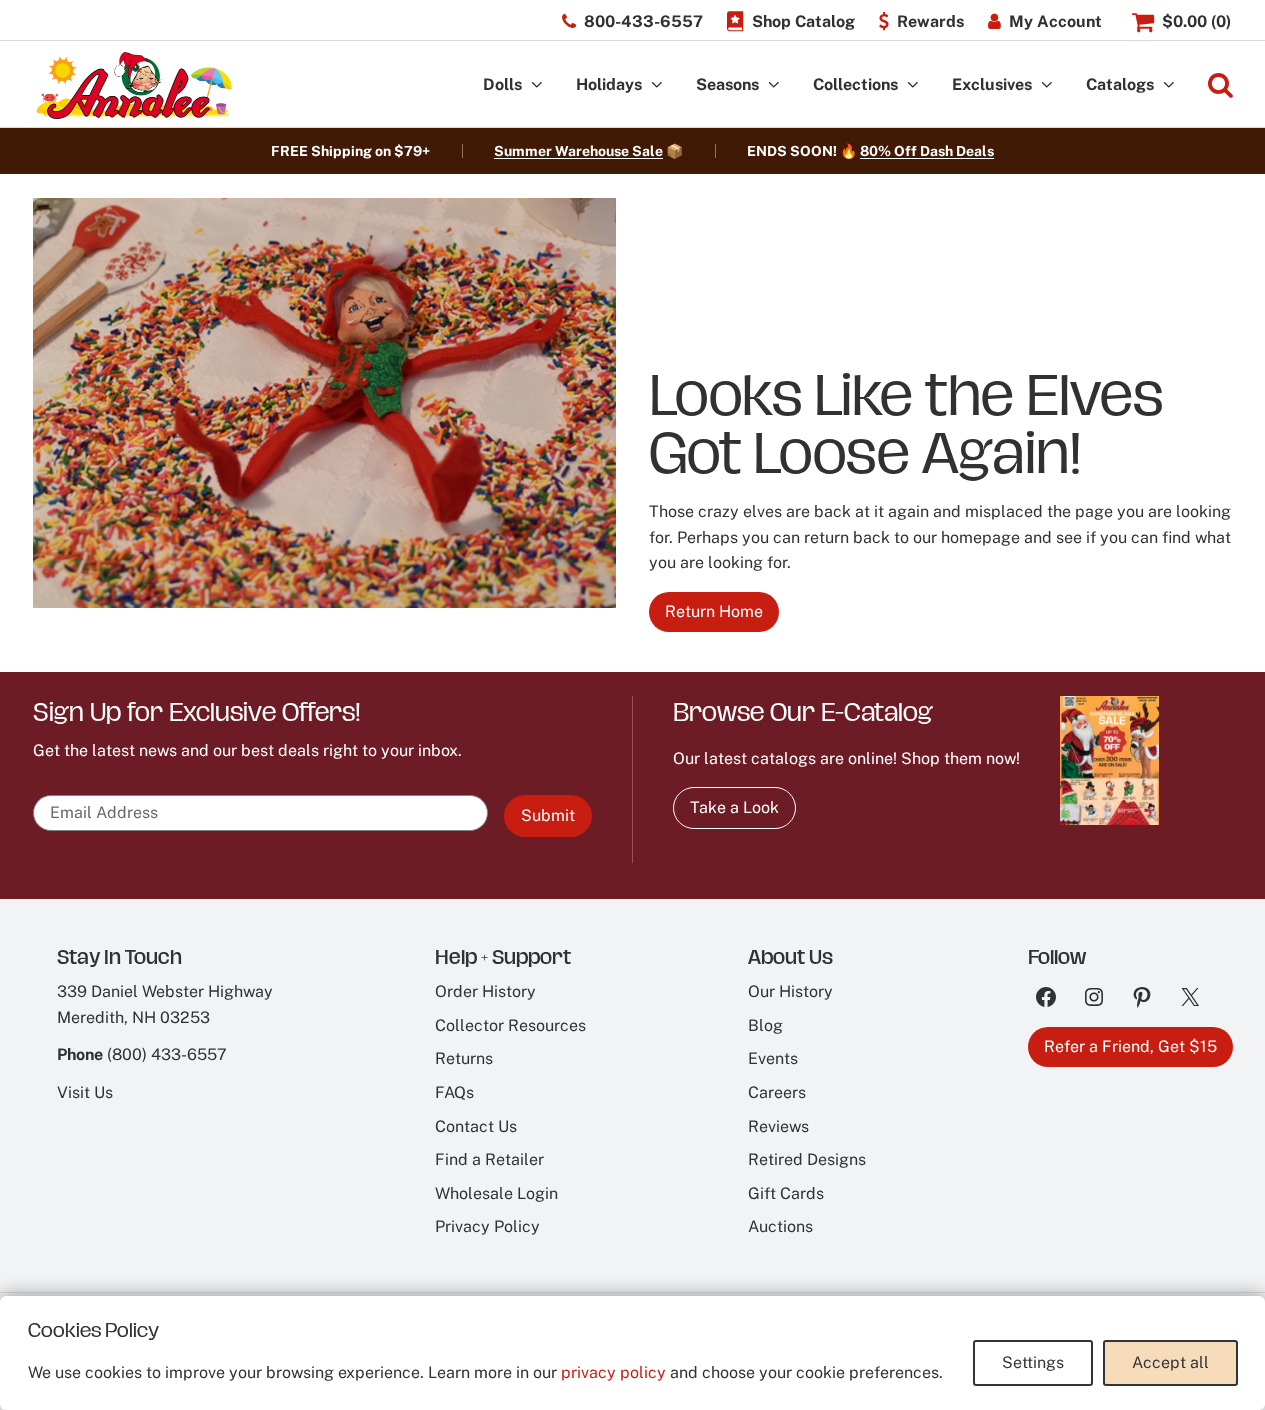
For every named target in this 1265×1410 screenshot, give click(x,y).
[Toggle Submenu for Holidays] (657, 85)
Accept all (1170, 1362)
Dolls (502, 84)
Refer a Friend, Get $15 (1130, 1046)
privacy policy (613, 1372)
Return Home (714, 611)
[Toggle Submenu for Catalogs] (1169, 85)
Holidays (609, 84)
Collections (855, 84)
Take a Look (734, 807)
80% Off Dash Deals (927, 151)
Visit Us (85, 1092)
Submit (548, 815)
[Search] (1220, 85)
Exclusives (992, 84)
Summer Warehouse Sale (578, 151)
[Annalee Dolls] (133, 85)
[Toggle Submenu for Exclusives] (1047, 85)
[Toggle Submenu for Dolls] (537, 85)
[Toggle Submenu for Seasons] (774, 85)
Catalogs (1120, 84)
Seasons (727, 84)
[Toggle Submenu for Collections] (913, 85)
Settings (1033, 1362)
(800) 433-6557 (167, 1054)
